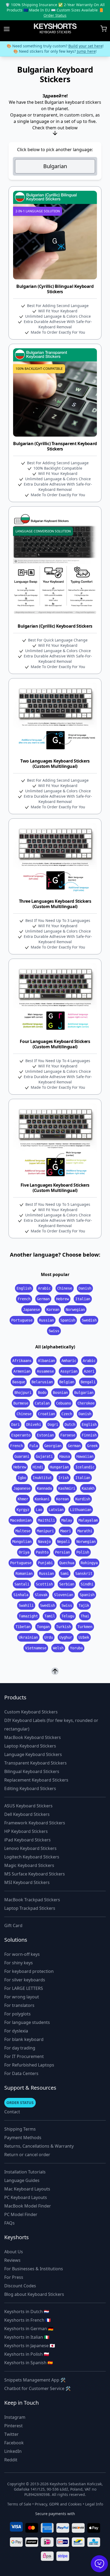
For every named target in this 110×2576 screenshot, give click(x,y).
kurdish (83, 1499)
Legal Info (94, 2504)
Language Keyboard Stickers (33, 1754)
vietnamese (36, 1648)
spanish (68, 1320)
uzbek (84, 1637)
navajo (44, 1542)
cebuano (64, 1403)
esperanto (21, 1435)
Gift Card (13, 1925)
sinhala (21, 1595)
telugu (68, 1616)
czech (67, 1414)
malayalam (88, 1520)
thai (85, 1616)
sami (65, 1573)
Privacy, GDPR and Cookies (58, 2504)
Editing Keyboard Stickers (30, 1788)
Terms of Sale (19, 2504)
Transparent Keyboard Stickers (36, 1763)
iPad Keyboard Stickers (27, 1840)
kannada (44, 1488)
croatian (46, 1414)
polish (83, 1552)
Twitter (11, 2434)
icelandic (85, 1467)
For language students (27, 2022)
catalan (42, 1403)
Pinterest (13, 2426)
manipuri (45, 1531)
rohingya (89, 1563)
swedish (89, 1320)
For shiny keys (19, 1963)
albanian (46, 1361)
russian (46, 1320)
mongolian (22, 1542)
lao (39, 1510)
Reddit (11, 2460)
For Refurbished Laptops (29, 2065)
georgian (53, 1446)
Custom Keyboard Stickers (31, 1712)
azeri (89, 1371)
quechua (67, 1563)
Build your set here (85, 46)
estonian (45, 1435)
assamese (45, 1371)
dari (15, 1424)
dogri (53, 1424)
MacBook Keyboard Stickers (33, 1737)
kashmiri (67, 1488)
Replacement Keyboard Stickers (36, 1780)
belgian (67, 1382)
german (43, 1299)
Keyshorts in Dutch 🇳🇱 (27, 2312)
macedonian (21, 1520)
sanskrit (84, 1573)
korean (53, 1310)
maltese (23, 1531)
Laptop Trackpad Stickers (30, 1908)
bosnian (60, 1393)
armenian (22, 1371)
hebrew (62, 1299)
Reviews (12, 2260)
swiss (54, 1331)
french (24, 1299)
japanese (32, 1310)
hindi (38, 1467)
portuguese (22, 1320)
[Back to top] (55, 1671)
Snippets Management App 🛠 (35, 2380)
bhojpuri (23, 1393)
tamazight (28, 1616)
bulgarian (84, 1393)
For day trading (20, 2048)
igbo (22, 1478)
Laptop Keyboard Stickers (30, 1746)
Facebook (14, 2443)
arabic (44, 1288)
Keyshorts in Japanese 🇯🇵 (30, 2346)
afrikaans (22, 1361)
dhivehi (34, 1424)
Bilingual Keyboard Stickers (32, 1771)
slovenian (64, 1595)
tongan (43, 1627)
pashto (42, 1552)
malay (67, 1520)
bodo (42, 1393)
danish (85, 1288)
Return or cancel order (27, 2155)
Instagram (15, 2417)
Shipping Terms (20, 2129)
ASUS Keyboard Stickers (28, 1806)
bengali (88, 1382)
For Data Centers (21, 2073)
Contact (12, 2112)
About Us (14, 2252)
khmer (23, 1499)
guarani (22, 1456)
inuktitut (42, 1478)
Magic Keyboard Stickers (29, 1865)
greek (92, 1446)
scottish (44, 1584)
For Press (14, 2277)
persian (62, 1552)
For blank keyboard (24, 2039)
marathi (85, 1531)
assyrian (69, 1371)
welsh (58, 1648)
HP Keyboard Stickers (26, 1831)
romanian (24, 1573)
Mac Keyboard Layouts (27, 2189)
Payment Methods (23, 2138)
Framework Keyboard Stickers (35, 1823)
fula (34, 1446)
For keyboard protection (29, 1971)
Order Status (55, 15)
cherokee (86, 1403)
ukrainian (28, 1637)
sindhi (87, 1584)
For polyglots (17, 2014)
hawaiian (85, 1456)
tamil (50, 1616)
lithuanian (81, 1510)
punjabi (45, 1563)
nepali (64, 1542)
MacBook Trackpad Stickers (32, 1900)
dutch (70, 1424)
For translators (19, 2005)
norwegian (75, 1310)
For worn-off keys (22, 1954)
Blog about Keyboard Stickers (34, 2294)
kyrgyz (23, 1510)
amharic (69, 1361)
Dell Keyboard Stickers (27, 1814)
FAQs (9, 2223)
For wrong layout (22, 1997)
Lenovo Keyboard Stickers (30, 1848)
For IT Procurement (24, 2056)
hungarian (59, 1467)
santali (22, 1584)
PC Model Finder (21, 2214)
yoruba (76, 1648)
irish (64, 1478)
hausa (65, 1456)
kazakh (88, 1488)
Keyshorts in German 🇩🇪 (29, 2329)
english (24, 1288)
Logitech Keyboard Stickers (32, 1857)
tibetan (23, 1627)
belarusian (42, 1382)
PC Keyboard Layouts (26, 2197)
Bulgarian (55, 166)
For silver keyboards (25, 1980)
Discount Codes (20, 2286)
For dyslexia (16, 2031)
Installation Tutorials (25, 2172)
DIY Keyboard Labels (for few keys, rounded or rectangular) (51, 1725)
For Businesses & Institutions (34, 2269)
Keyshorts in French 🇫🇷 (27, 2320)
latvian (56, 1510)
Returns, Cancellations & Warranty (39, 2146)
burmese (21, 1403)
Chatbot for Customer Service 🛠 (38, 2388)
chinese (65, 1288)
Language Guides (22, 2180)
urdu (49, 1637)
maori (66, 1531)
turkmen (85, 1627)
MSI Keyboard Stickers (27, 1882)
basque (19, 1382)
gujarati (44, 1456)
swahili (26, 1605)
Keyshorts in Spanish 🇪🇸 (29, 2363)
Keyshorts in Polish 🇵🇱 (27, 2354)
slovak (41, 1595)
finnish (89, 1435)
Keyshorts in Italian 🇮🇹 (27, 2337)
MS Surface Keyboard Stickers (35, 1874)
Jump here (86, 51)
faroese (68, 1435)
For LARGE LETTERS (24, 1988)
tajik (84, 1605)
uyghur (66, 1637)
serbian (67, 1584)
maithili (46, 1520)
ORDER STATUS (20, 2103)
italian (83, 1299)
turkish (64, 1627)
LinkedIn (13, 2451)
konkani (42, 1499)
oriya (24, 1552)
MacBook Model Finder (28, 2206)
